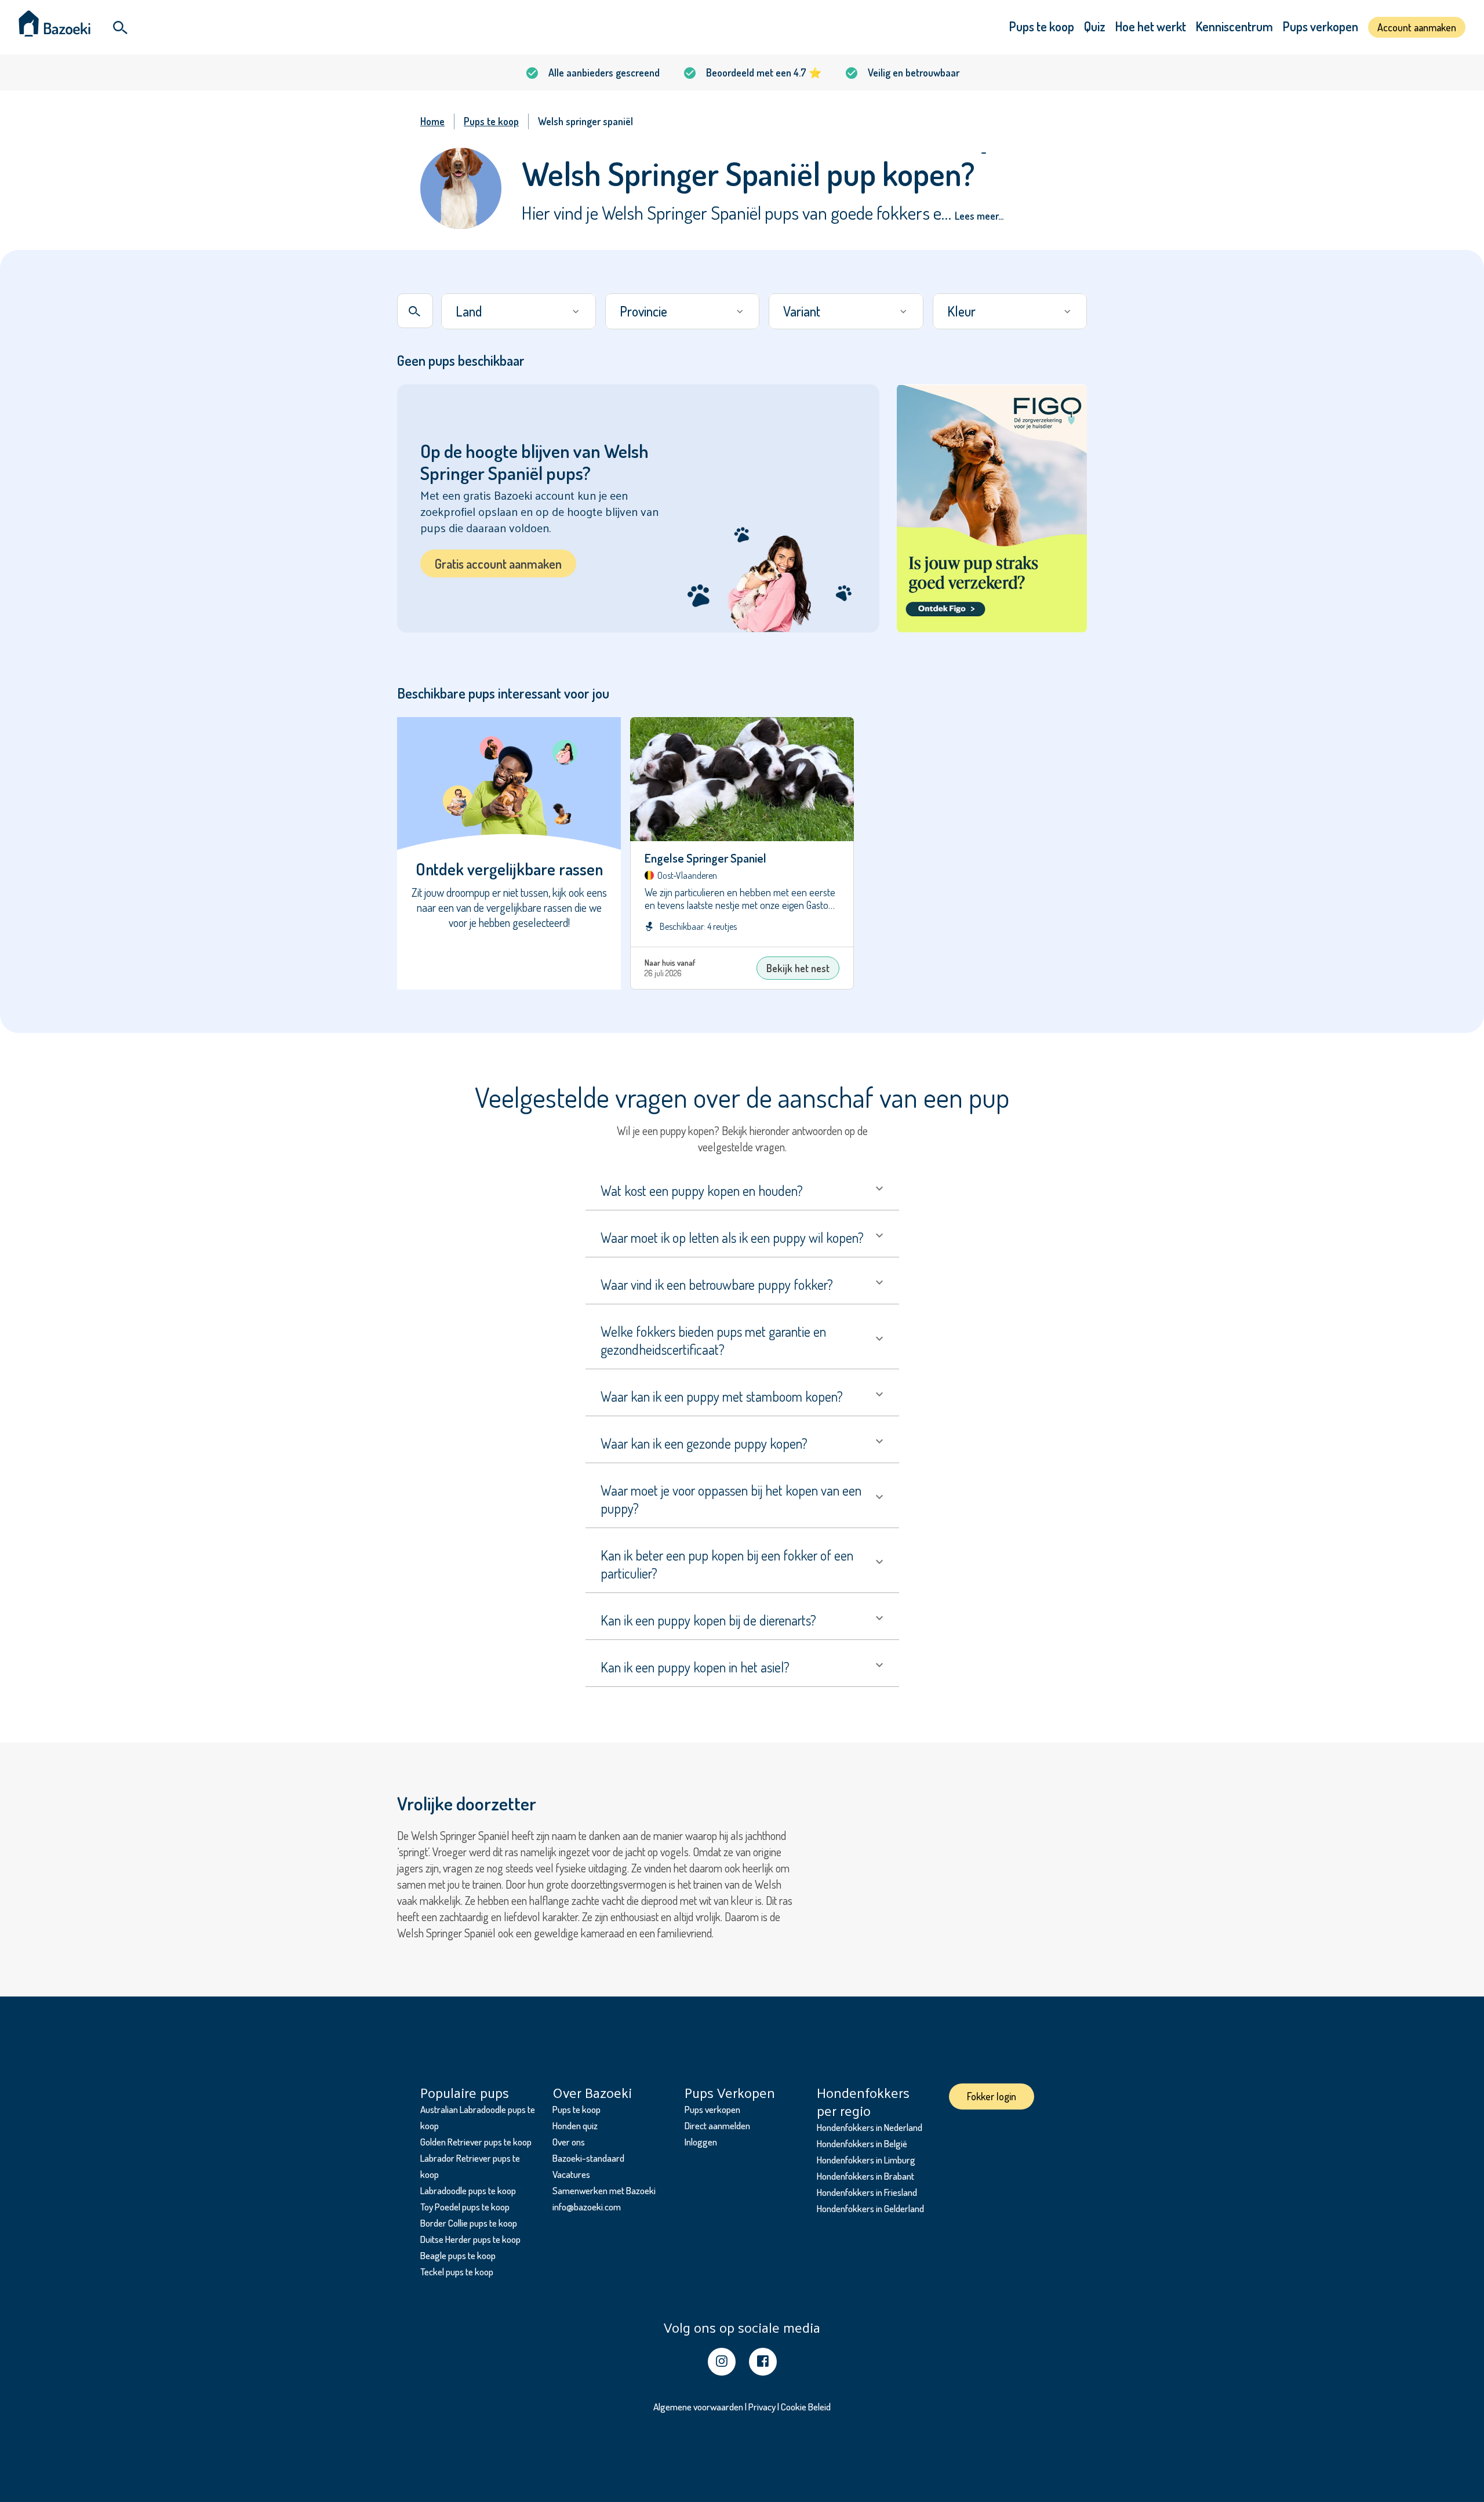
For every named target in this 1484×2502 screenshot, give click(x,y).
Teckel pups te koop (457, 2272)
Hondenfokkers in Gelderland (870, 2208)
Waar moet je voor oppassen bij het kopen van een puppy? (731, 1499)
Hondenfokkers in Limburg (866, 2160)
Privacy (762, 2407)
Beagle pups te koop (458, 2255)
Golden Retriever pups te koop (476, 2142)
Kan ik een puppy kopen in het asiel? (695, 1667)
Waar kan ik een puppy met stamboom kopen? (722, 1396)
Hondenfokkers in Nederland (870, 2127)
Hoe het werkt (1151, 26)
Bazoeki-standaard (588, 2158)
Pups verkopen (1321, 26)
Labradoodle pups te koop (468, 2190)
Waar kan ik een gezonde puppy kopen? (704, 1443)
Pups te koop (1042, 26)
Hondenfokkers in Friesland (867, 2192)
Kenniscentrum (1234, 26)
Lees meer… (979, 216)
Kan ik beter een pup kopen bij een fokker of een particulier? (727, 1564)
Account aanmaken (1417, 27)
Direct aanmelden (717, 2125)
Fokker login (992, 2096)
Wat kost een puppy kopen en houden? (702, 1190)
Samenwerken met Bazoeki (604, 2190)
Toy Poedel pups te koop (465, 2207)
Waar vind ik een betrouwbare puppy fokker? (717, 1284)
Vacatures (571, 2174)
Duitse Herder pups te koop (470, 2239)
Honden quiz (575, 2125)
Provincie (643, 311)
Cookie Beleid (806, 2407)
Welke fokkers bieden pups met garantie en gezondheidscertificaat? (713, 1340)
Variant (802, 311)
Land (469, 311)
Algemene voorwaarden (698, 2407)
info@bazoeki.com (587, 2207)
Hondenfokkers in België (862, 2143)
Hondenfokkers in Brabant (865, 2176)
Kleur (961, 311)
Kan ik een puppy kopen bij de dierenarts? (708, 1620)
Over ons (569, 2142)
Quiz (1095, 26)
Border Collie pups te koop (469, 2223)
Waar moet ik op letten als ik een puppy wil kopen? (732, 1237)
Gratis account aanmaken (498, 563)
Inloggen (701, 2142)
